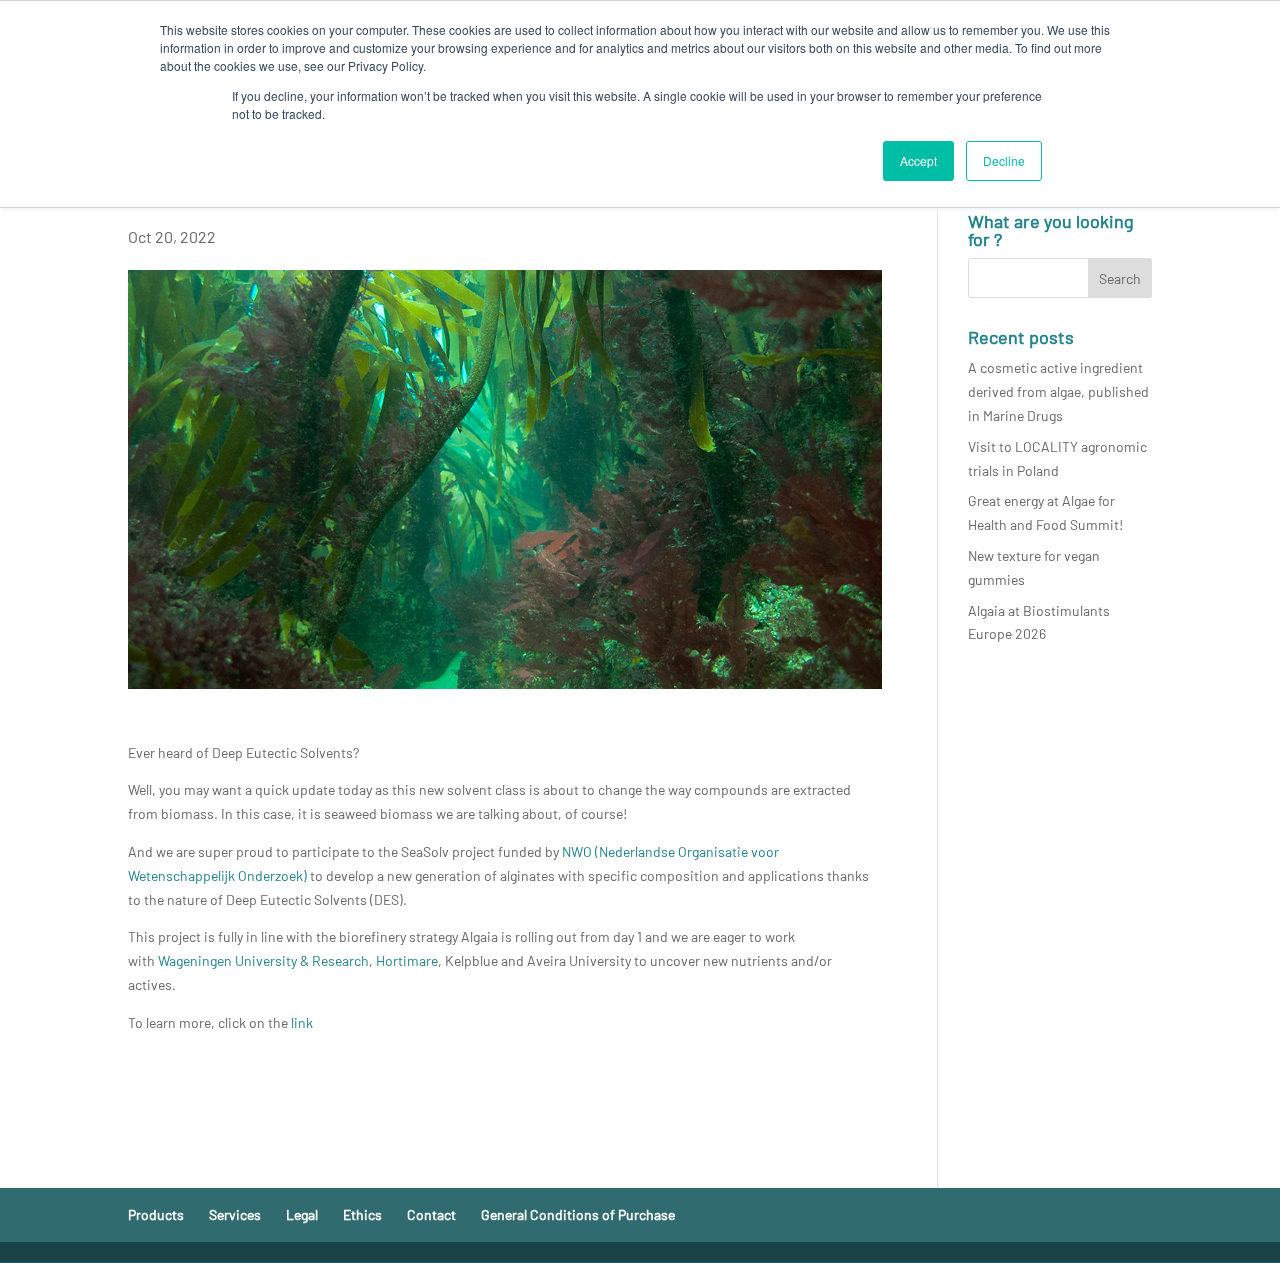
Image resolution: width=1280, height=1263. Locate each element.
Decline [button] (1004, 160)
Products (156, 1214)
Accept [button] (918, 160)
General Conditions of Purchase (578, 1214)
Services (235, 1214)
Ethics (362, 1214)
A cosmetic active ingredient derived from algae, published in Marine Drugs (1058, 391)
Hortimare (407, 960)
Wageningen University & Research (263, 960)
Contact (431, 1214)
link (302, 1022)
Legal (302, 1214)
